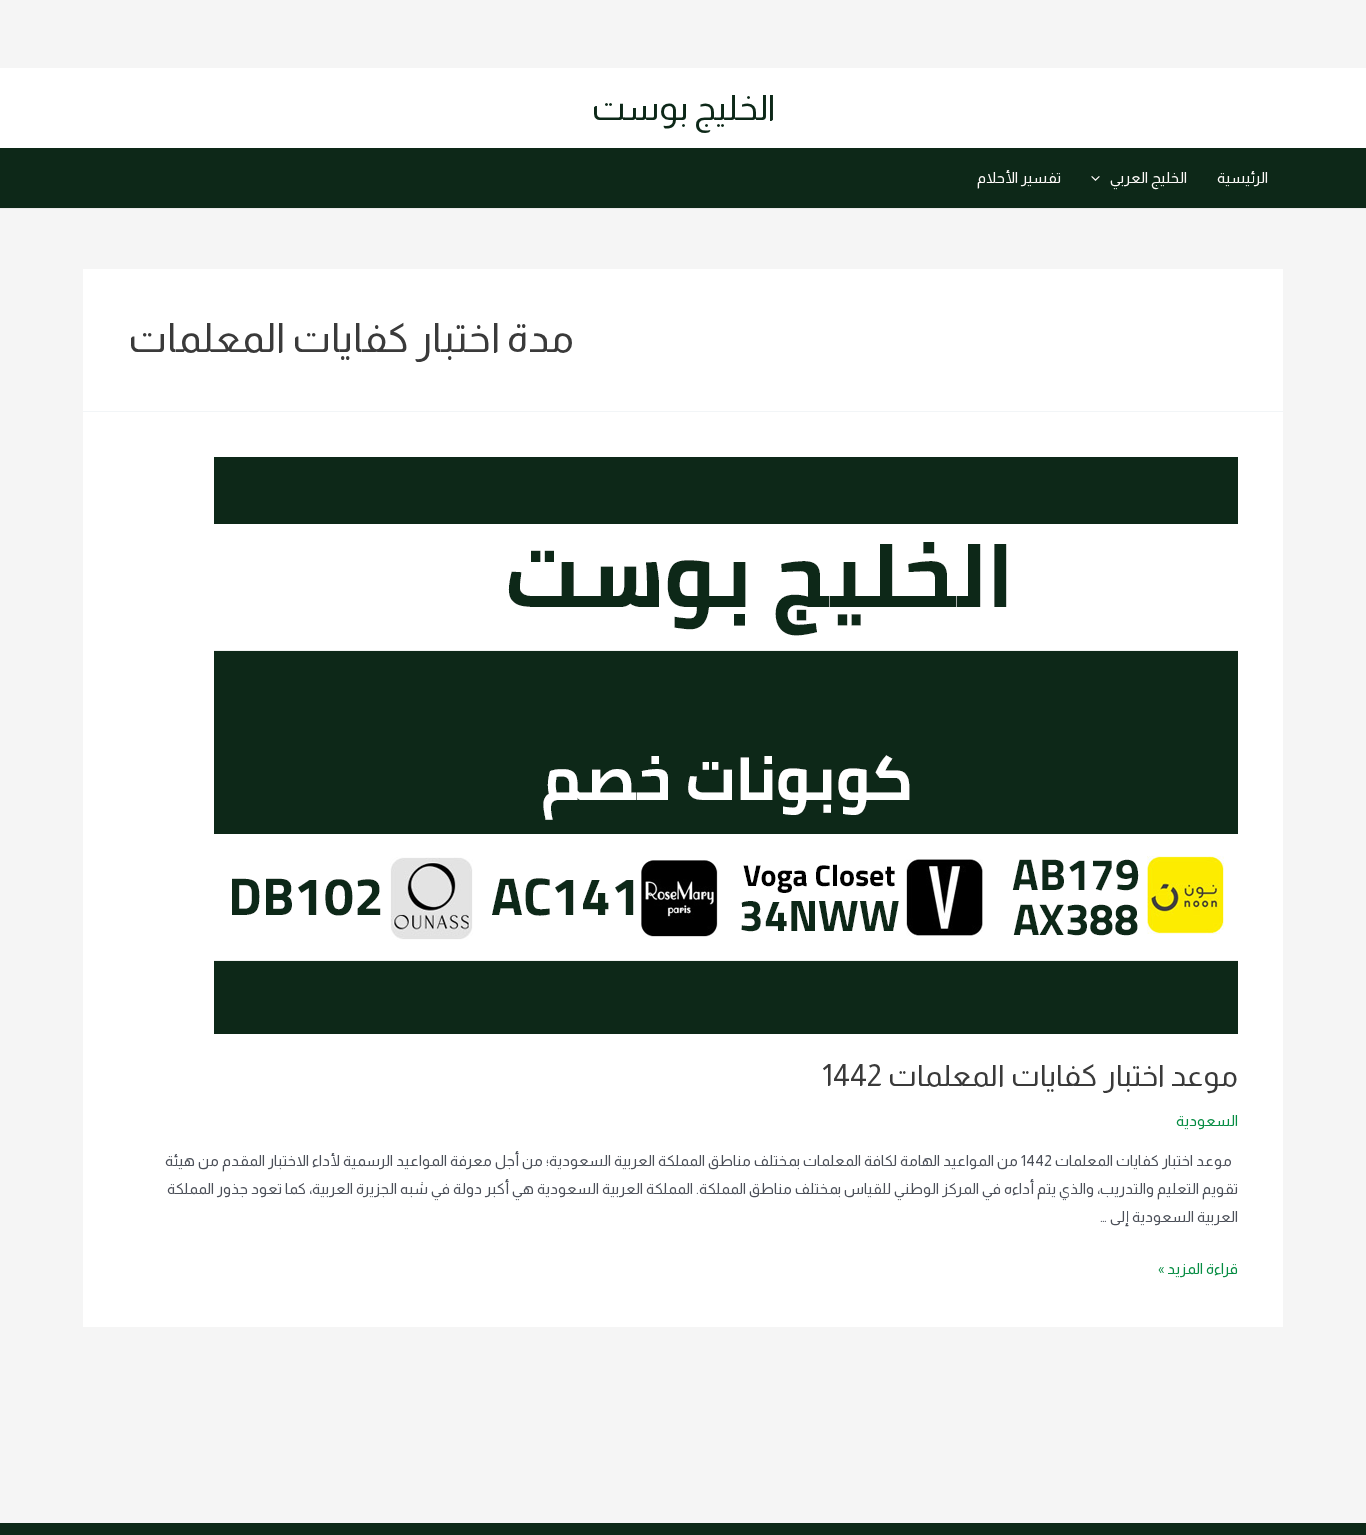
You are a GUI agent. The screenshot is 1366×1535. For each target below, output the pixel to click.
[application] (1100, 178)
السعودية (1207, 1120)
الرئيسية (1242, 177)
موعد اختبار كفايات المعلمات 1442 (1030, 1075)
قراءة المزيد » (1198, 1268)
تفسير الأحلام (1019, 177)
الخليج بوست (683, 107)
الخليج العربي (1148, 177)
